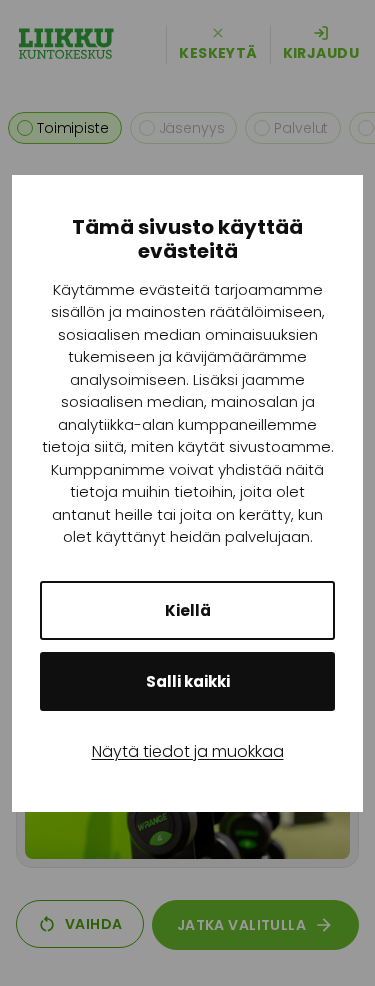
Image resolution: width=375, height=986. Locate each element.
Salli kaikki (188, 681)
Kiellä (188, 610)
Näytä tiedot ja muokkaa (188, 751)
